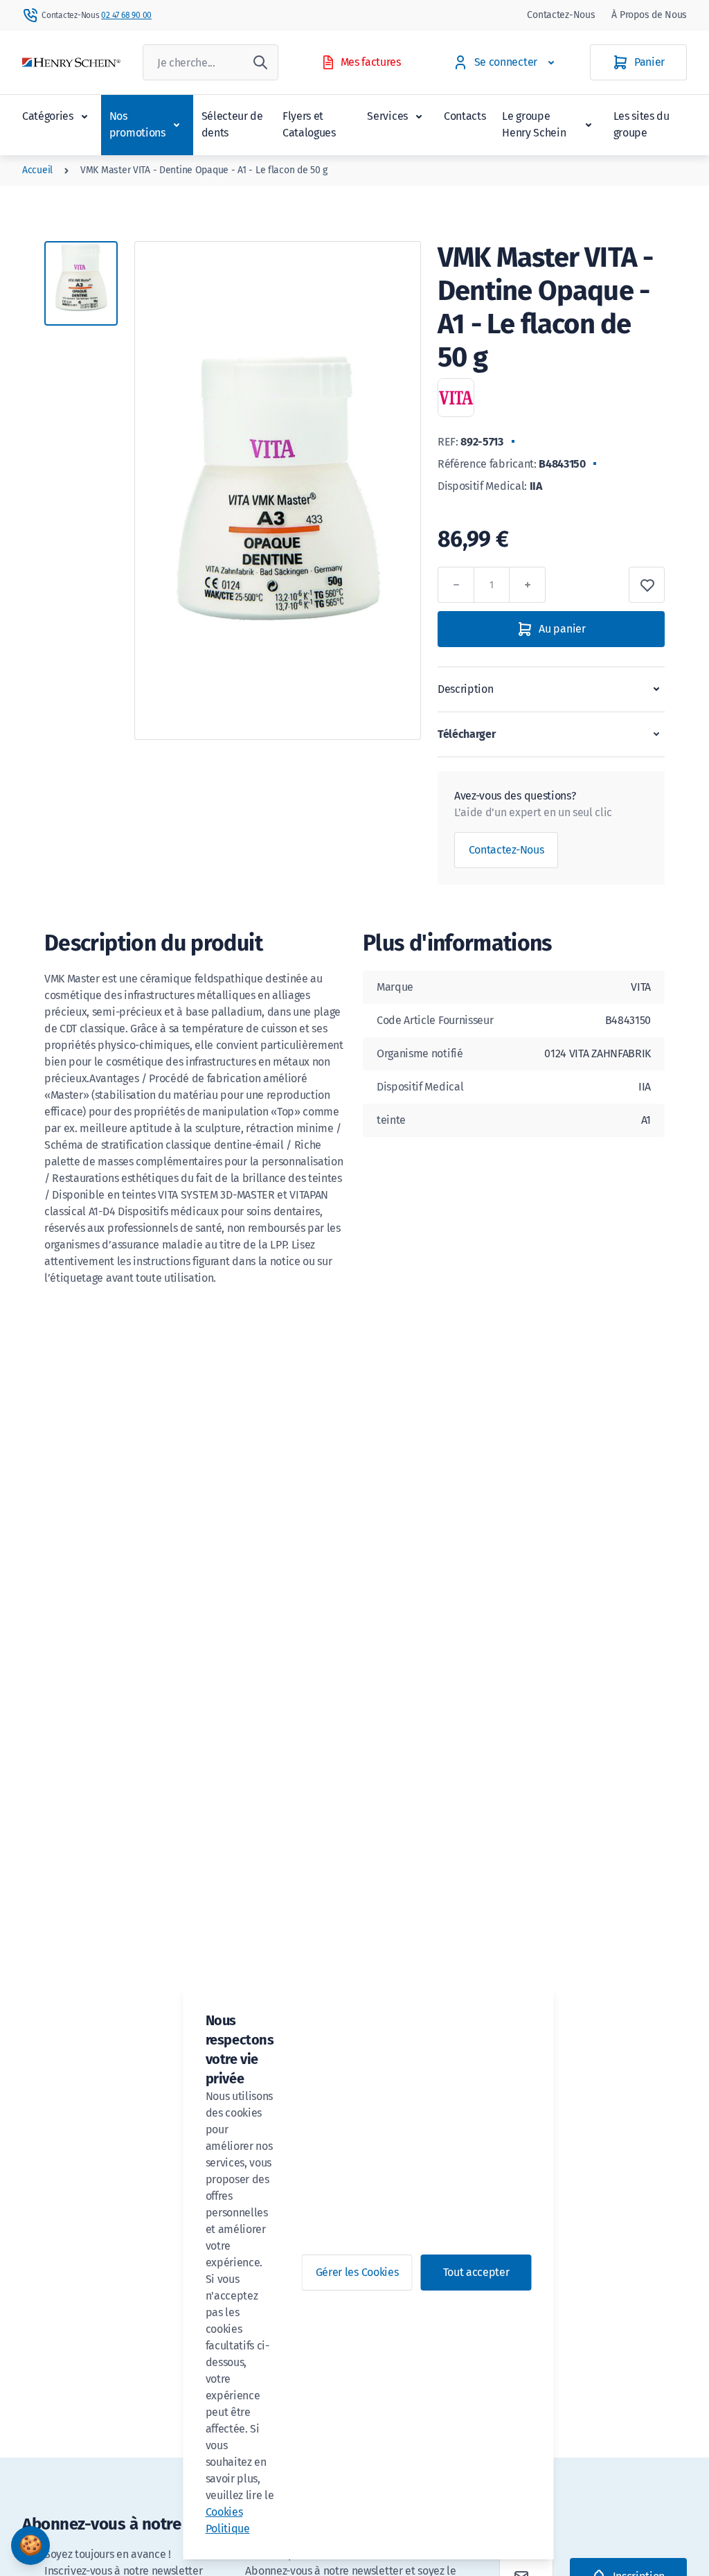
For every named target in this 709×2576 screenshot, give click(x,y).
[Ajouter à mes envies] (647, 585)
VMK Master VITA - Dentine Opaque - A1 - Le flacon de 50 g (204, 170)
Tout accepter (476, 2272)
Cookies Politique (228, 2520)
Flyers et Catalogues (309, 124)
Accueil (37, 170)
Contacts (465, 116)
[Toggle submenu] (84, 116)
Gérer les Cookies (357, 2272)
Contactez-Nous (561, 15)
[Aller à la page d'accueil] (71, 63)
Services (387, 116)
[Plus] (528, 585)
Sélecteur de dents (232, 124)
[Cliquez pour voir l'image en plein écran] (278, 491)
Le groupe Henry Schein (534, 124)
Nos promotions (137, 124)
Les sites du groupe (641, 124)
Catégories (48, 116)
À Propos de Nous (649, 15)
